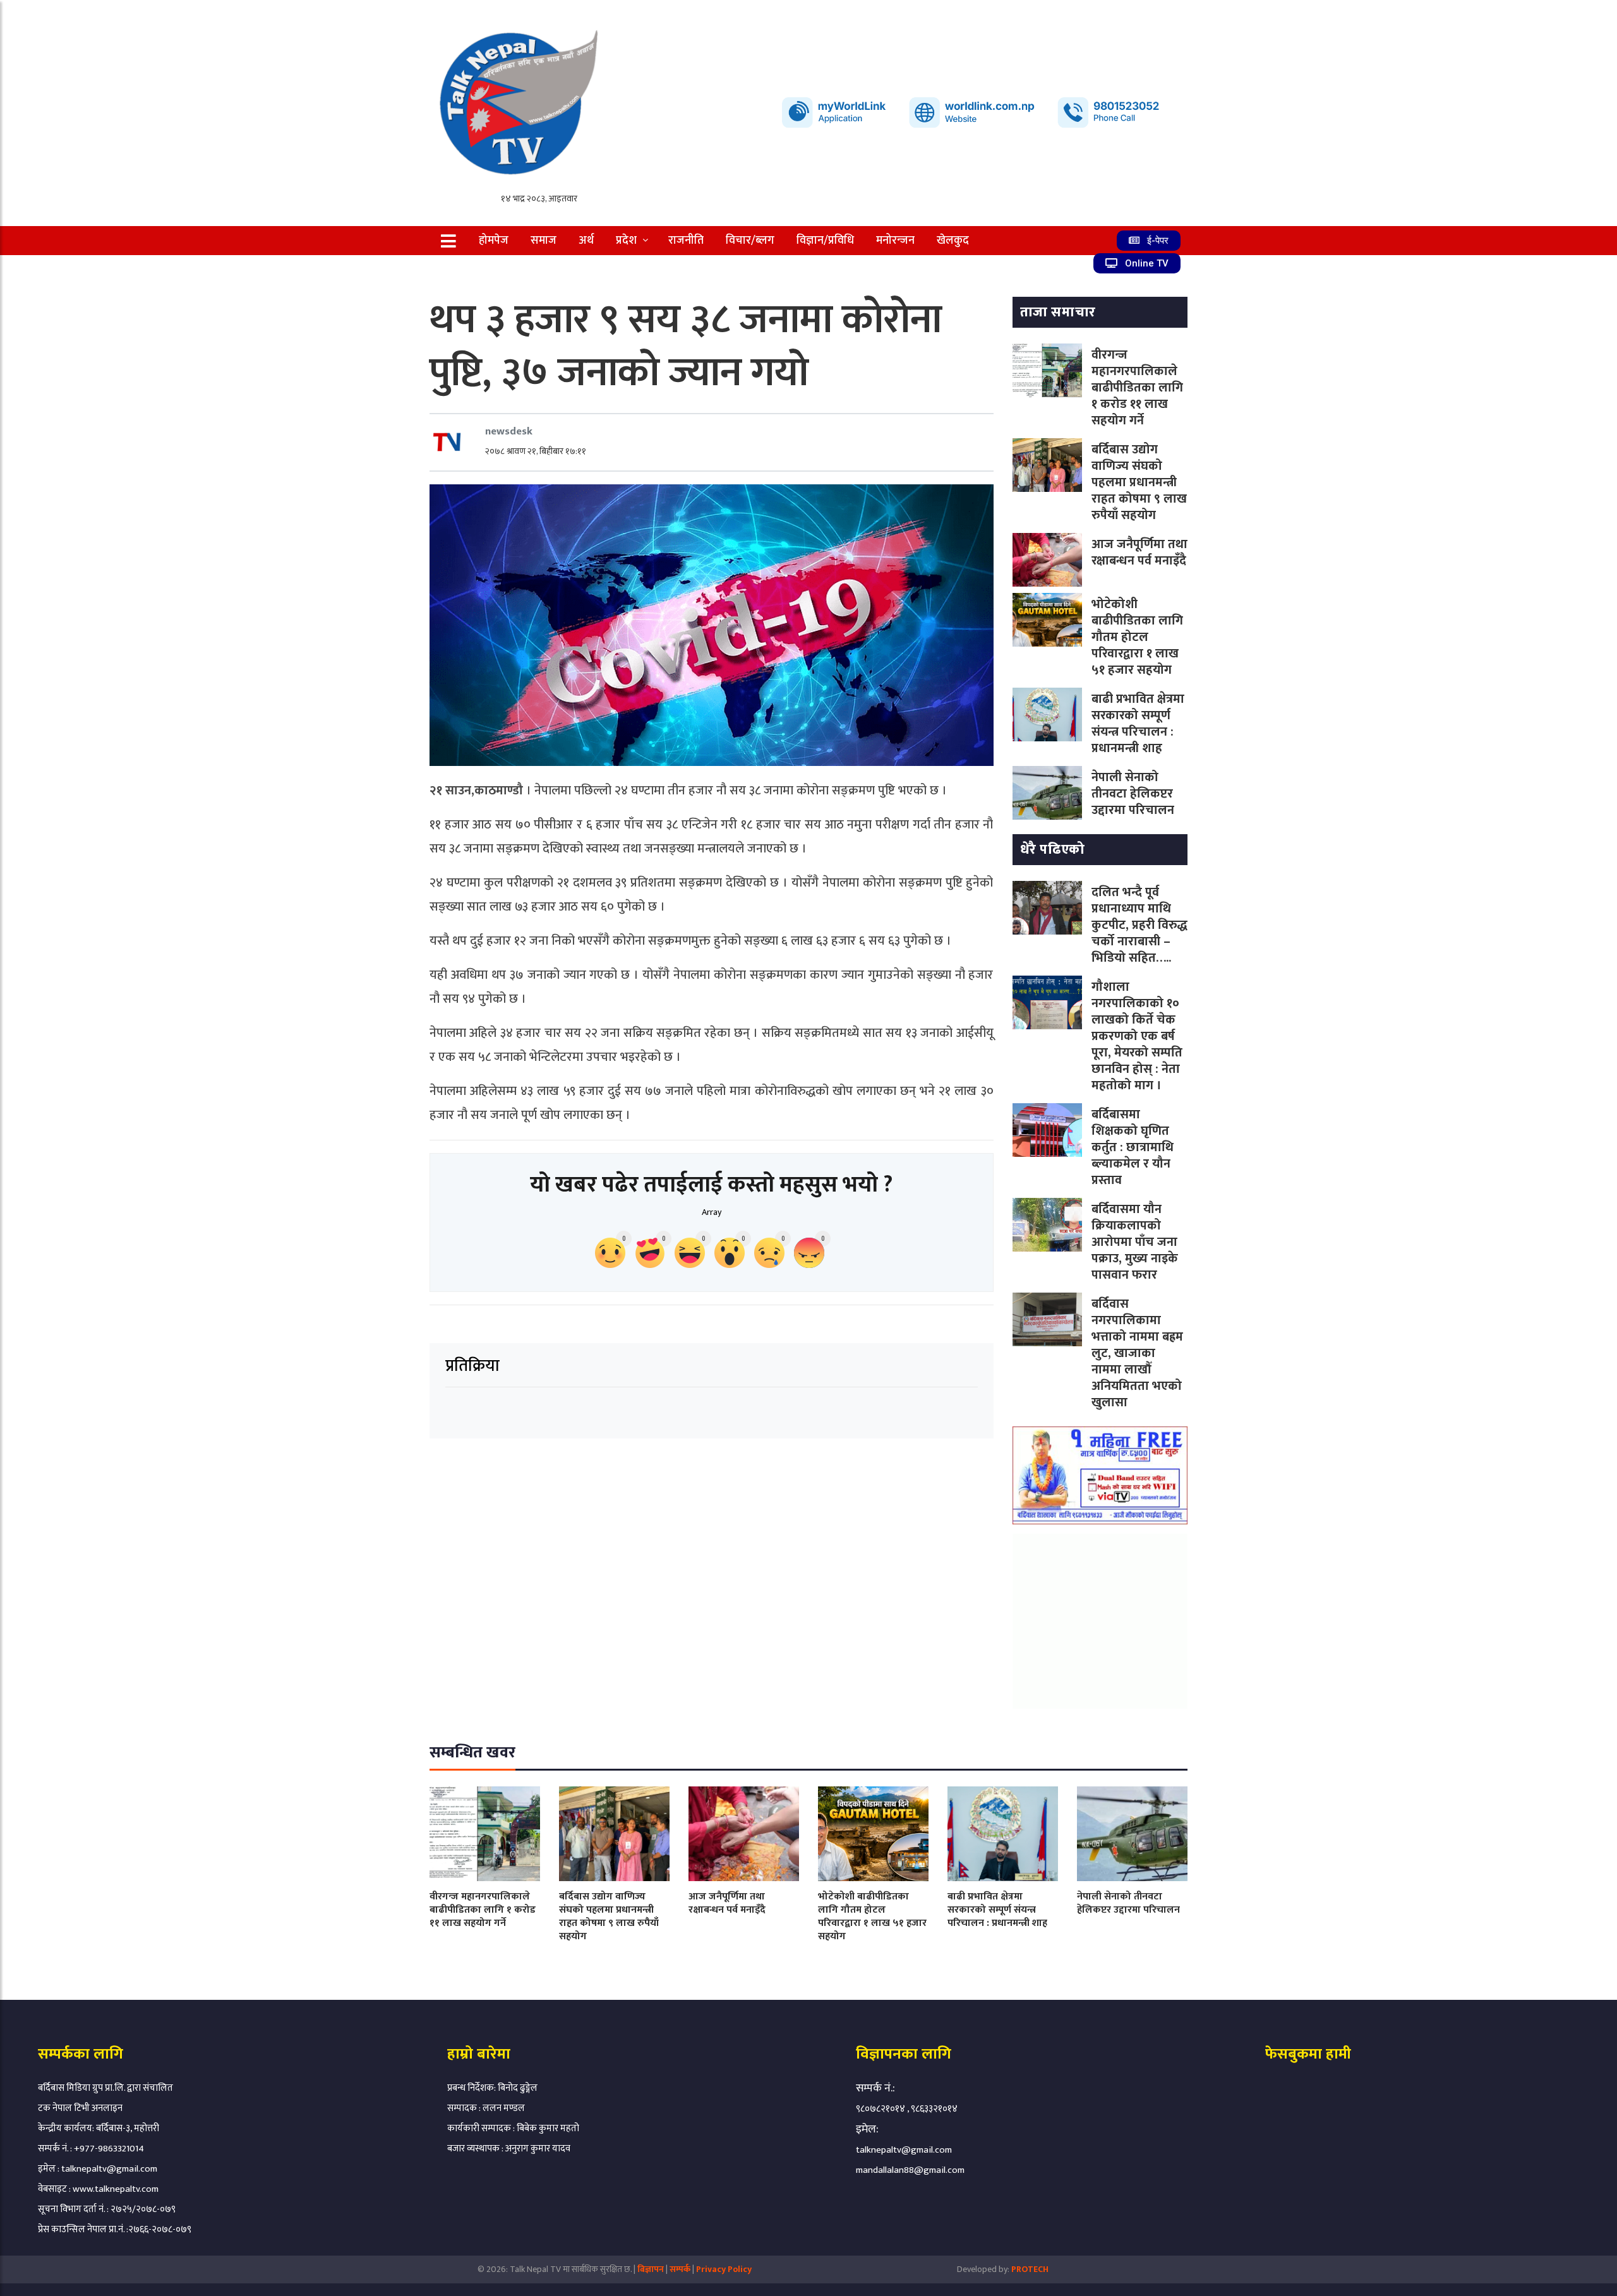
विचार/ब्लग (750, 241)
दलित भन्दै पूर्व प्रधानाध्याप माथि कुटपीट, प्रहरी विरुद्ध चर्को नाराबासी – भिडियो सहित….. (1139, 925)
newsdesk (509, 431)
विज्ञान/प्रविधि (825, 241)
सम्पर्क (681, 2269)
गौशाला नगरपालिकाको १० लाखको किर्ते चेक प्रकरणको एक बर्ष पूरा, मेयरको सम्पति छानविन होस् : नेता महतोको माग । (1137, 1036)
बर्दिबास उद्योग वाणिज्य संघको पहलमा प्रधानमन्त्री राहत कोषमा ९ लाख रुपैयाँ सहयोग (1139, 482)
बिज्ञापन (651, 2269)
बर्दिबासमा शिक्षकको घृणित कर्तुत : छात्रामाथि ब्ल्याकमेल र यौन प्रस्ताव (1133, 1147)
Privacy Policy (724, 2269)
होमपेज (494, 241)
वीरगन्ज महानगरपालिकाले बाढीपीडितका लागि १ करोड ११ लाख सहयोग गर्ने (1137, 388)
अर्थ (586, 241)
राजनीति (686, 241)
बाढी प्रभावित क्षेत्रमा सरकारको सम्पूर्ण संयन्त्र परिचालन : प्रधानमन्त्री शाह (1138, 724)
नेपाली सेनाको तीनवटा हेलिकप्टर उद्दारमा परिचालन (1133, 794)
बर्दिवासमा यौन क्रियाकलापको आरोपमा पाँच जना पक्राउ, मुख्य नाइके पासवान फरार (1135, 1242)
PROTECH (1030, 2269)
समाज (544, 241)
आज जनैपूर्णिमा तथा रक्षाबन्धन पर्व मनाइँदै (1139, 553)
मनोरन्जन (895, 241)
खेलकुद (953, 241)
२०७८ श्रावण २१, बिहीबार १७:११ (536, 451)
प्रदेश (626, 241)
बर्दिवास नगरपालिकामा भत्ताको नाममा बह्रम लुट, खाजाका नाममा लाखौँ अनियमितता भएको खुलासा (1137, 1353)
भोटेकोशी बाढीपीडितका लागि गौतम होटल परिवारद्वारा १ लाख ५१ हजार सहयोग (1137, 637)
